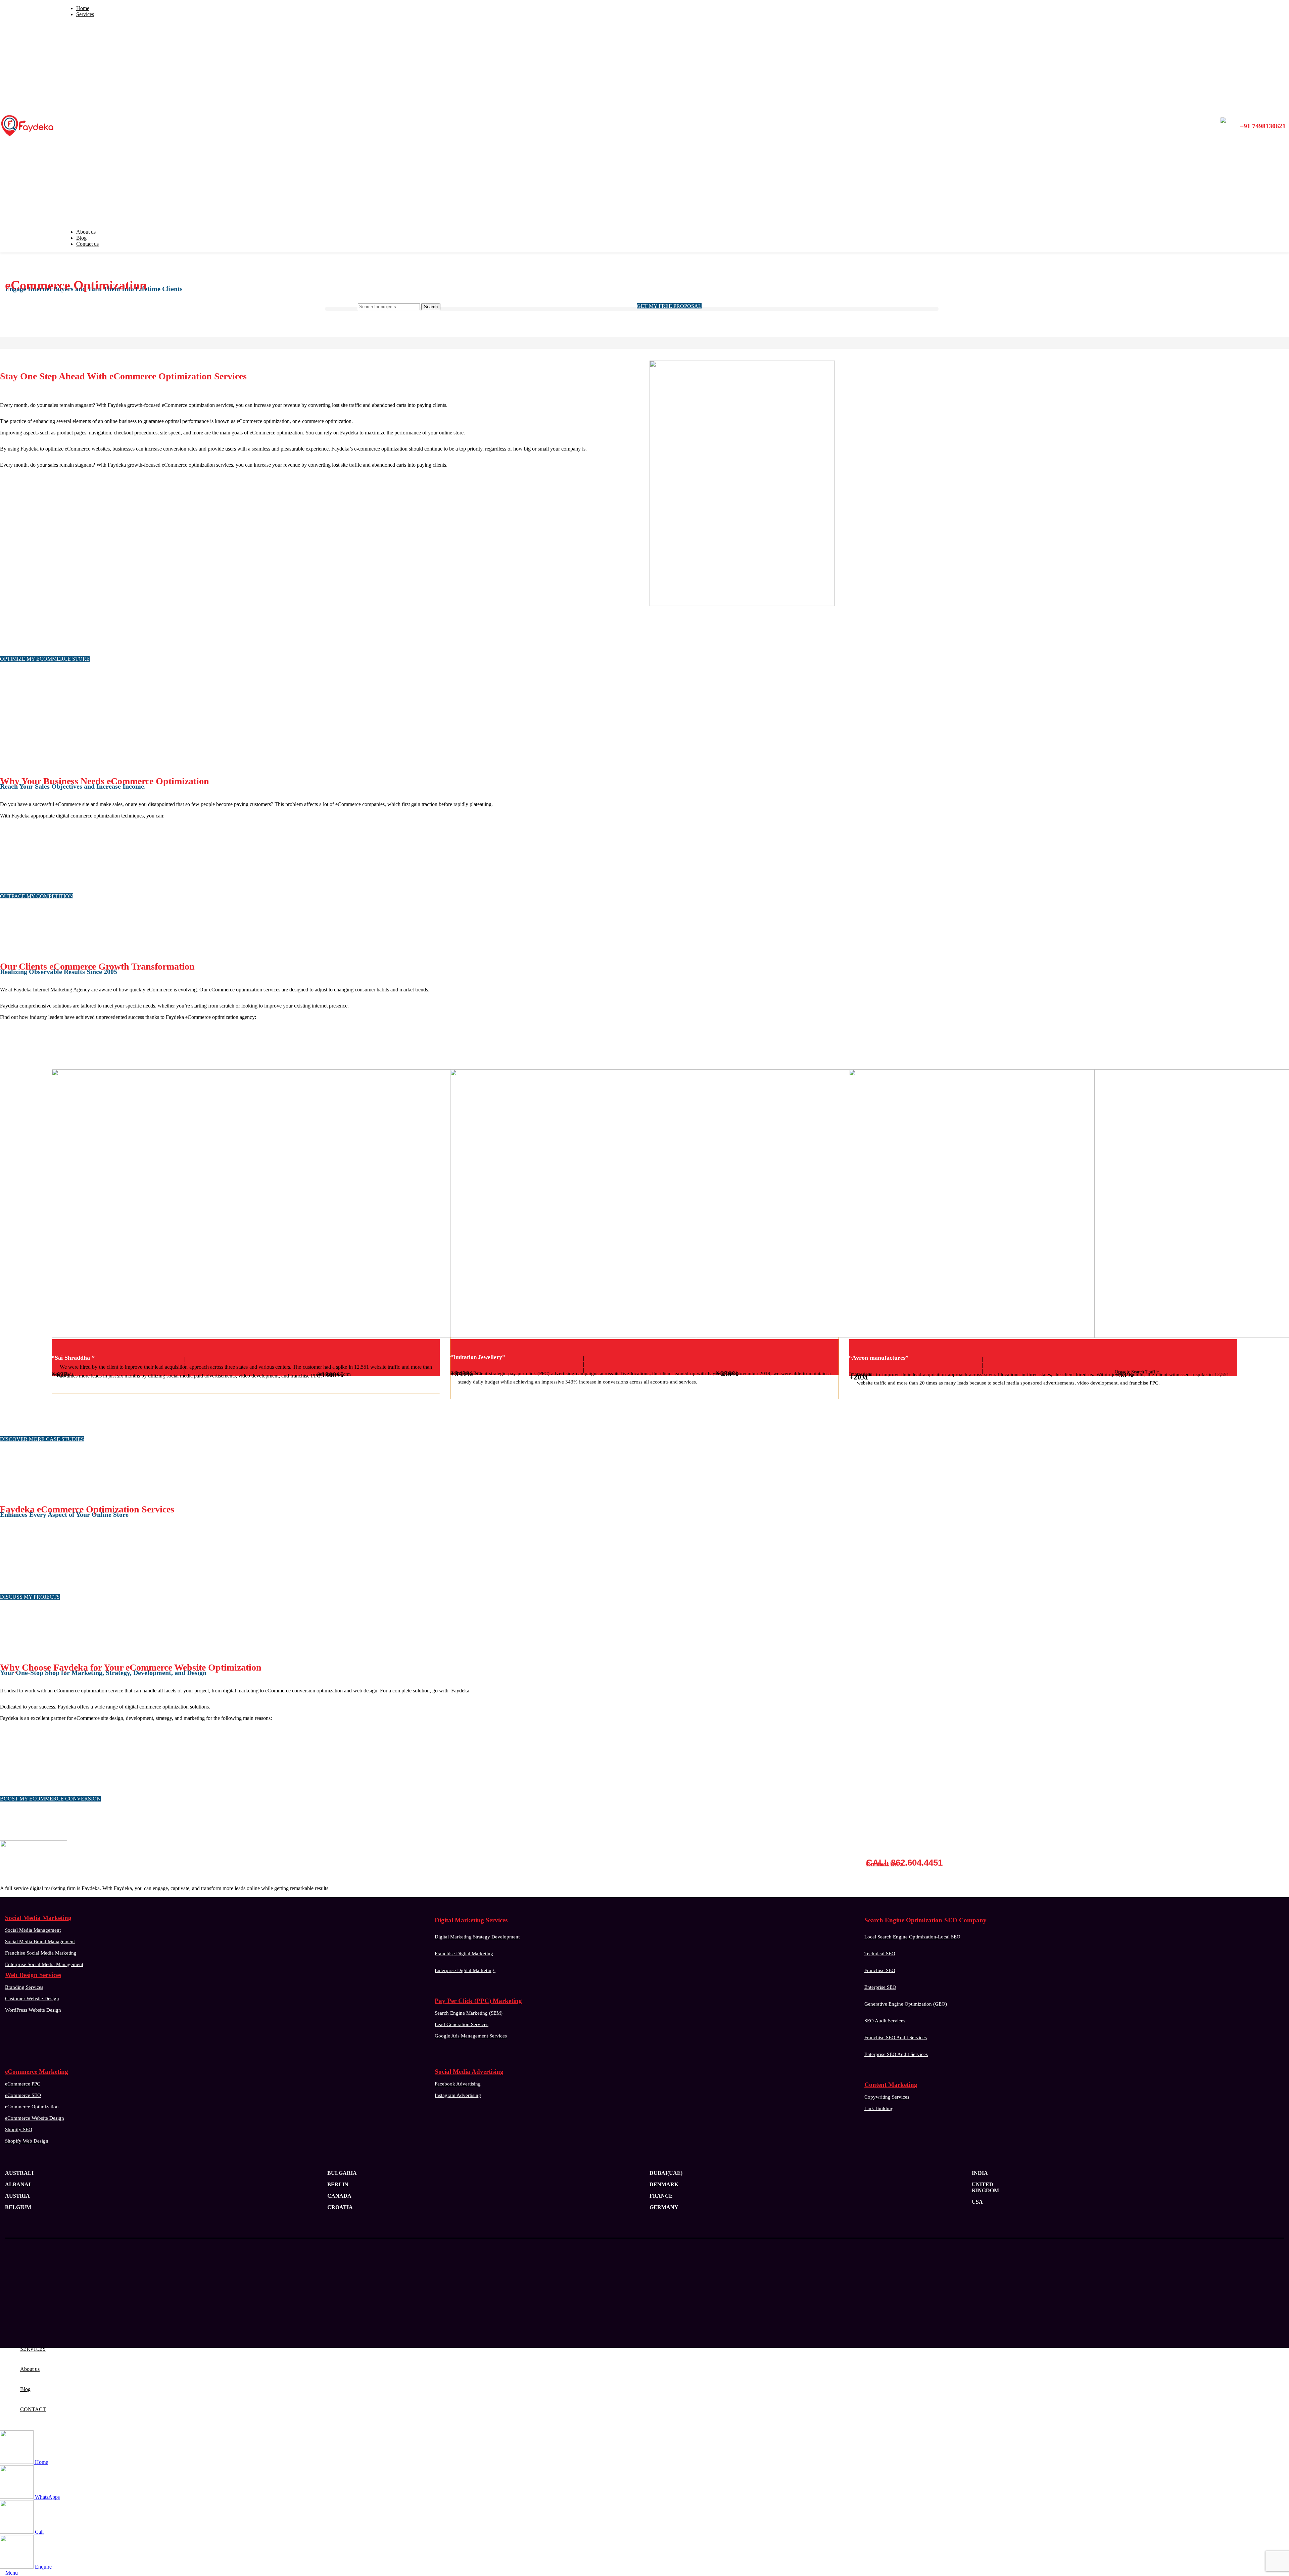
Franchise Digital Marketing (464, 1954)
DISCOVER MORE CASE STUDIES (42, 1439)
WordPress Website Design (33, 2010)
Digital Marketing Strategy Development (477, 1937)
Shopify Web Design (27, 2141)
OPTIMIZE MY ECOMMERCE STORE (45, 659)
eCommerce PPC (23, 2084)
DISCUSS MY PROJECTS (30, 1597)
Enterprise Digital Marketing (465, 1970)
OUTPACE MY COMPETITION (37, 896)
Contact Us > (885, 1864)
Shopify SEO (19, 2129)
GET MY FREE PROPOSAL (669, 306)
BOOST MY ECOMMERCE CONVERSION (50, 1799)
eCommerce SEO (23, 2095)
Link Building (879, 2108)
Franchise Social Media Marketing (41, 1953)
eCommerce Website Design (35, 2118)
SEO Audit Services (885, 2021)
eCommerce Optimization (32, 2107)
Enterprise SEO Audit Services (896, 2054)
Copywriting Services (887, 2097)
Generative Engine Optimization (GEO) (906, 2004)
